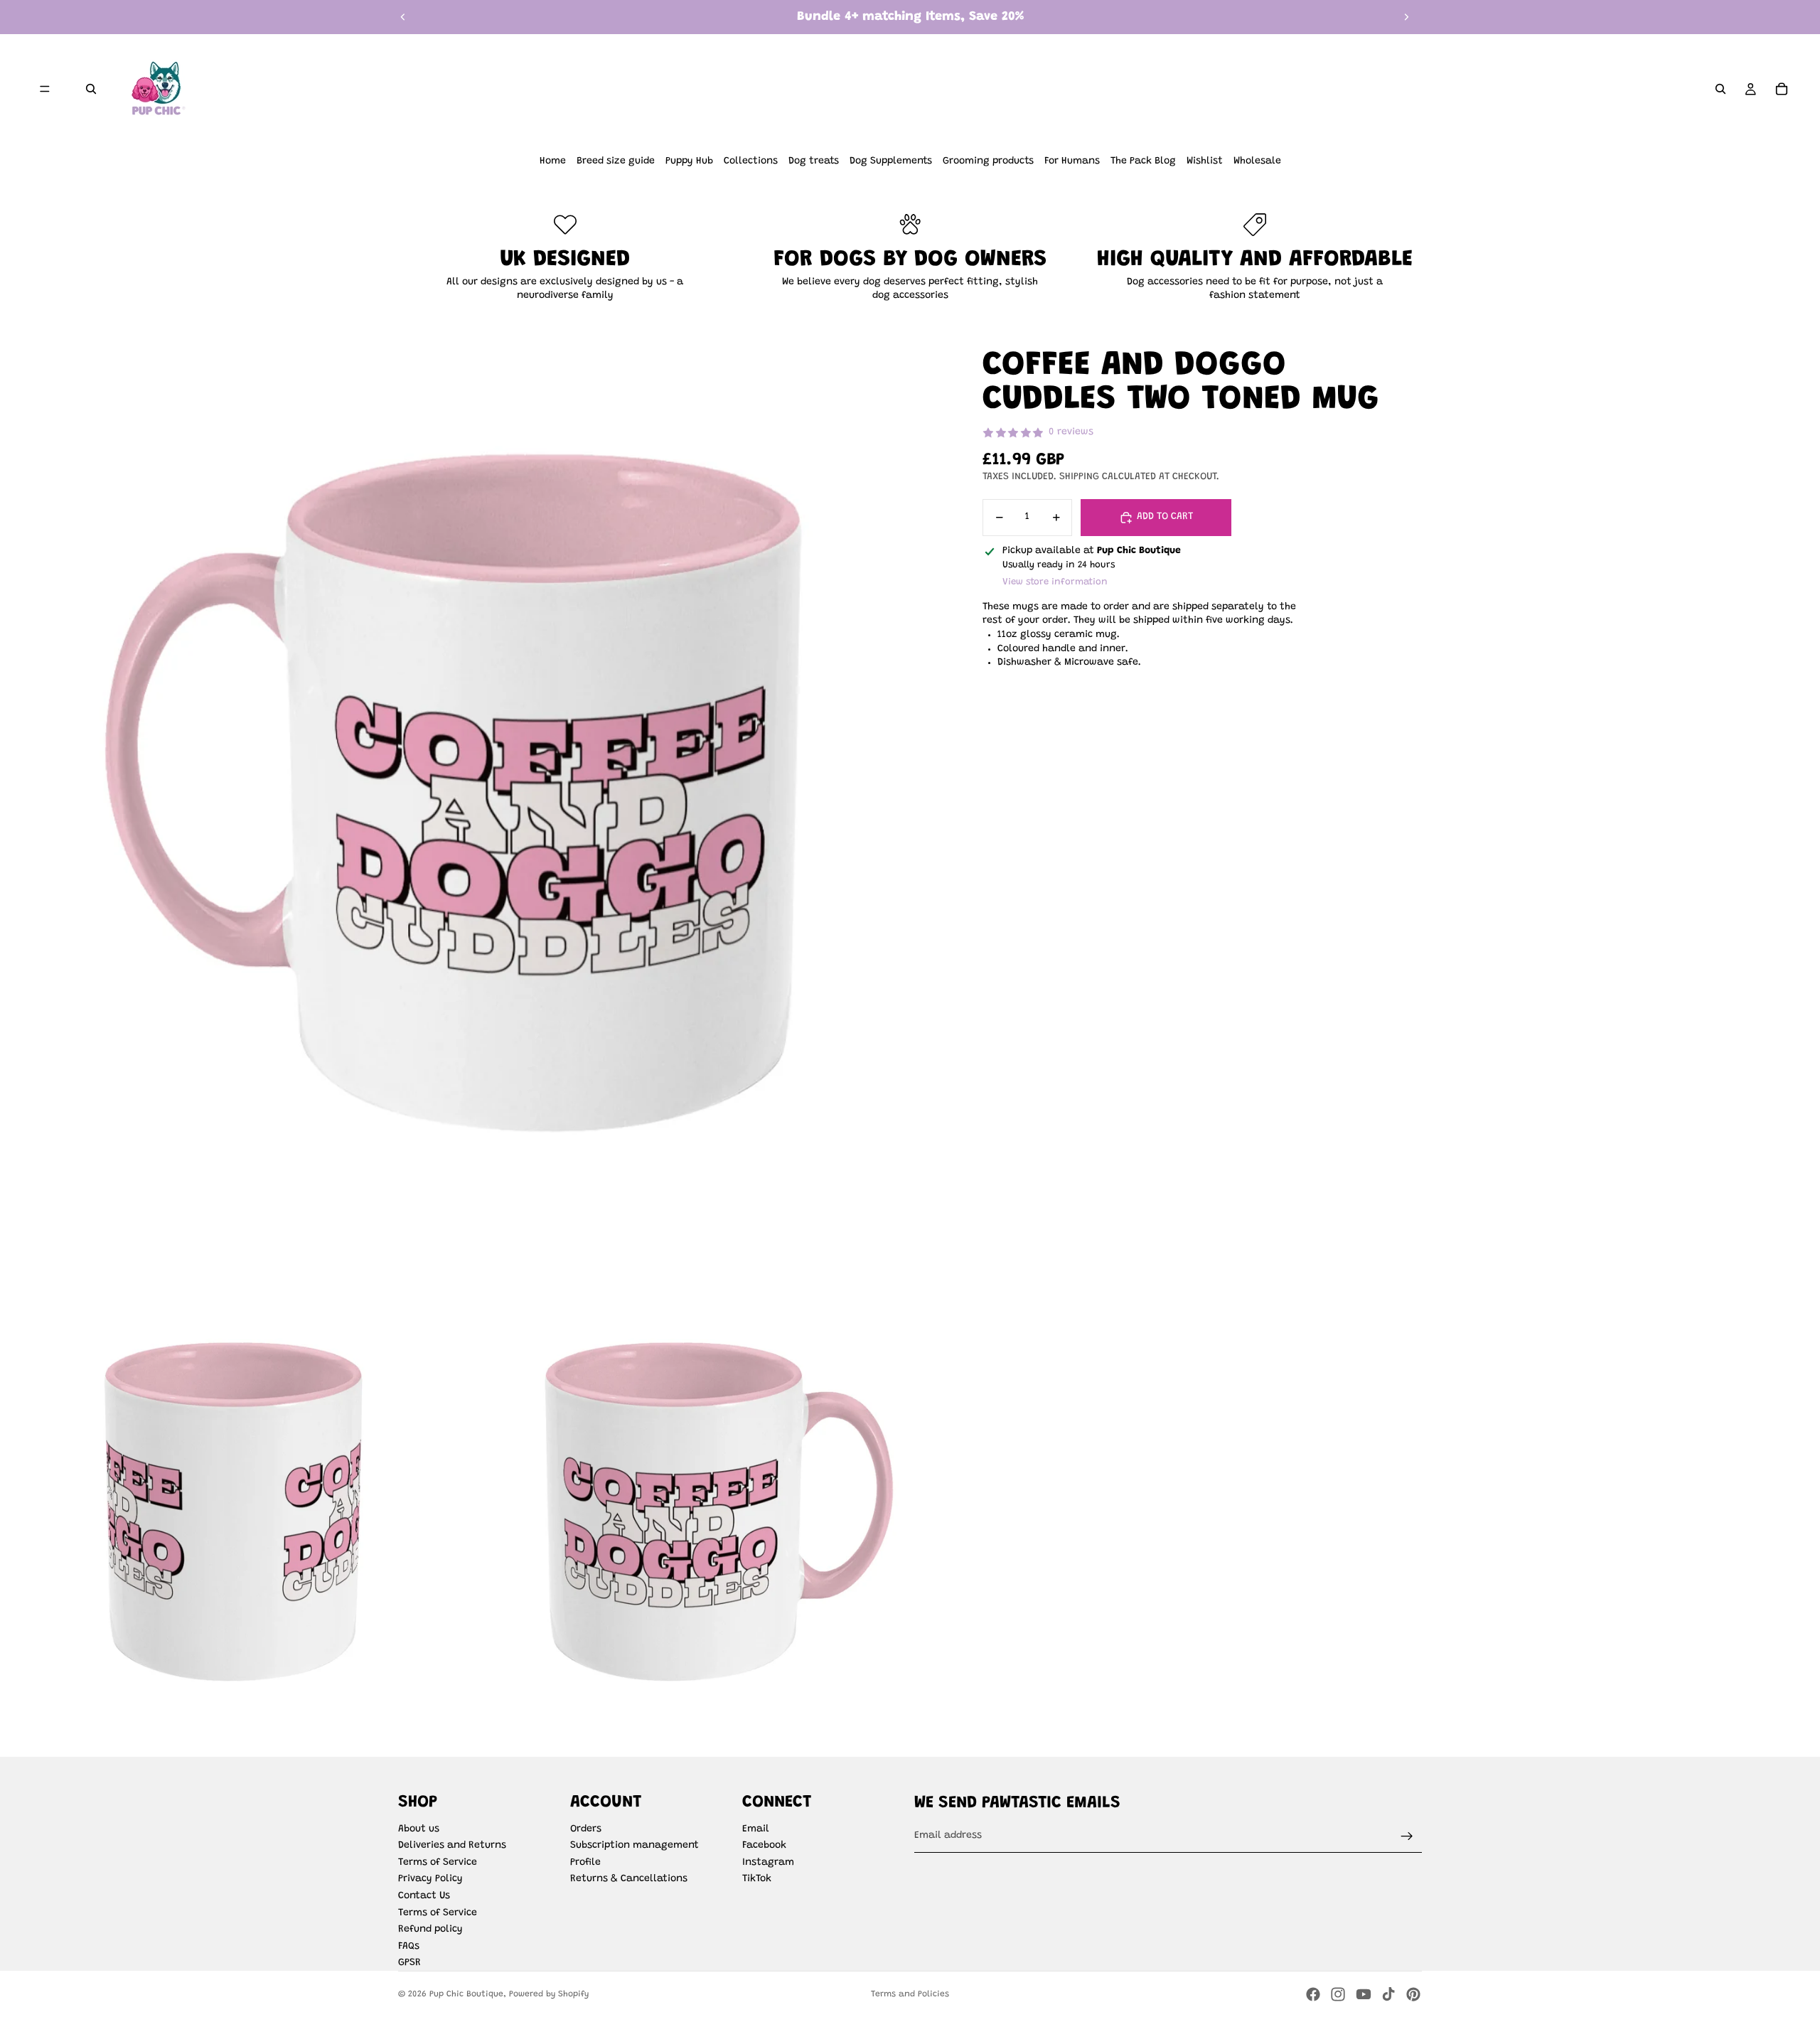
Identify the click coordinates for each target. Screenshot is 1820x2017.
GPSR (409, 1963)
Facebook (764, 1846)
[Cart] (1782, 89)
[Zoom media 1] (473, 810)
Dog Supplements (891, 161)
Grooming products (988, 161)
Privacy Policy (430, 1879)
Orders (586, 1829)
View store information (1055, 582)
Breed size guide (616, 161)
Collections (751, 161)
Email (756, 1829)
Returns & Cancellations (629, 1879)
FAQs (409, 1947)
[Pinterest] (1413, 1994)
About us (419, 1829)
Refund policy (430, 1930)
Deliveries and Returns (452, 1846)
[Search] (91, 89)
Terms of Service (438, 1863)
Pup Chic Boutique (466, 1994)
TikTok (757, 1879)
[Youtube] (1364, 1994)
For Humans (1072, 161)
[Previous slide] (403, 17)
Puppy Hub (689, 161)
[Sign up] (1407, 1836)
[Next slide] (1406, 17)
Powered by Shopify (549, 1994)
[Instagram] (1338, 1994)
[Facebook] (1313, 1994)
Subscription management (635, 1846)
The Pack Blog (1143, 161)
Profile (585, 1863)
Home (553, 161)
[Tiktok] (1388, 1994)
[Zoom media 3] (709, 1520)
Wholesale (1257, 161)
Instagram (768, 1863)
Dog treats (814, 161)
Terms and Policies (910, 1994)
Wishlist (1205, 161)
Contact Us (424, 1896)
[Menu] (45, 89)
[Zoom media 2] (236, 1520)
